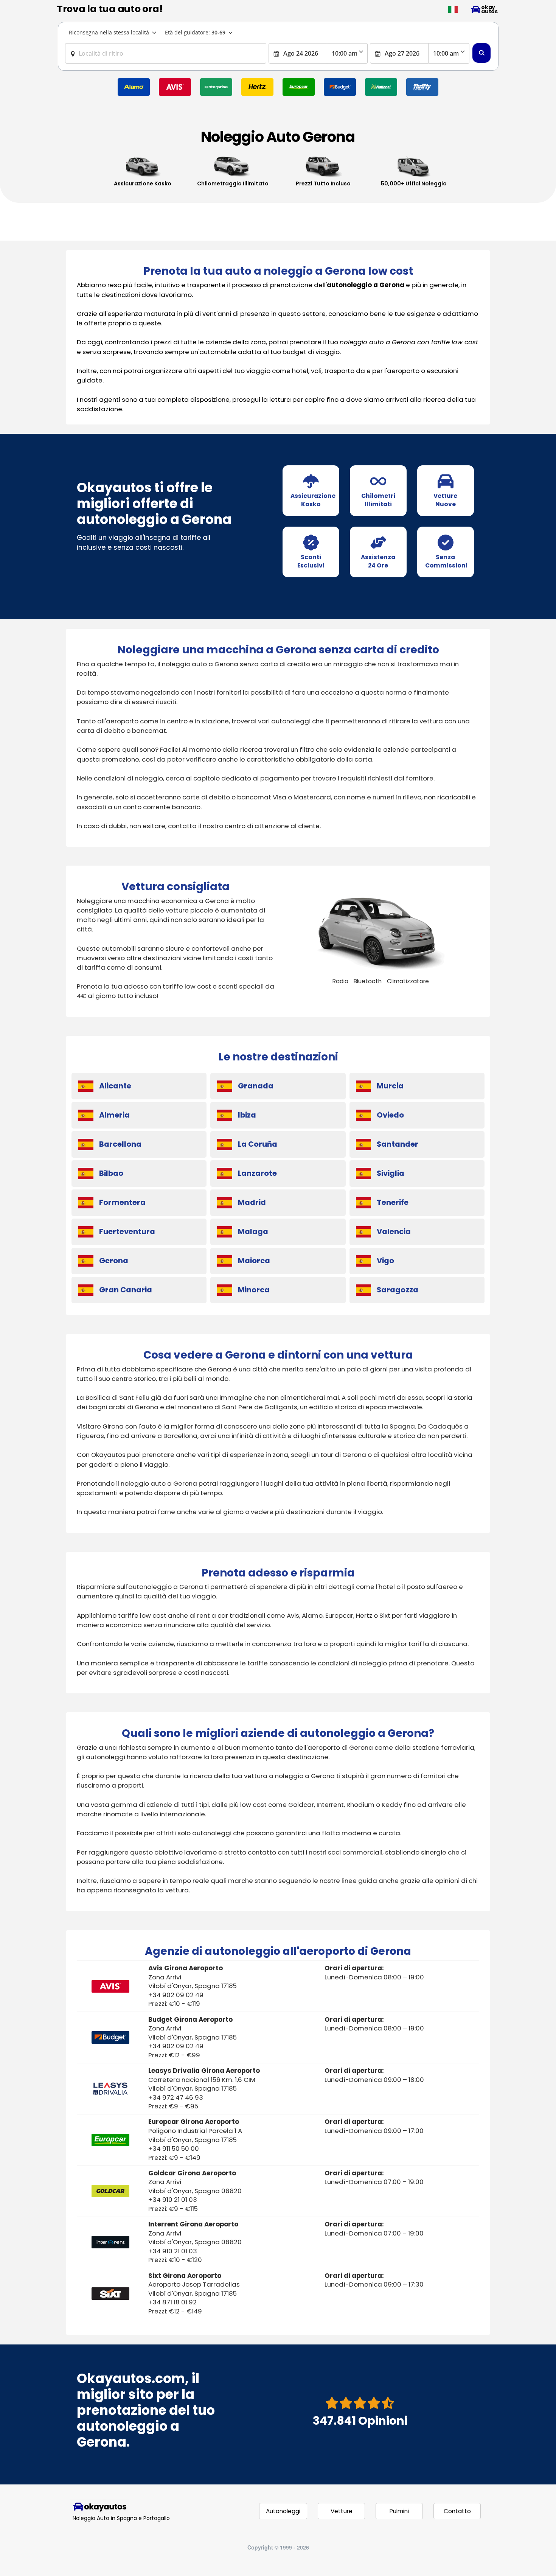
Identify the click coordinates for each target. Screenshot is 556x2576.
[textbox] (166, 53)
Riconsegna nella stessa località (109, 32)
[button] (453, 9)
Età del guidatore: (195, 32)
